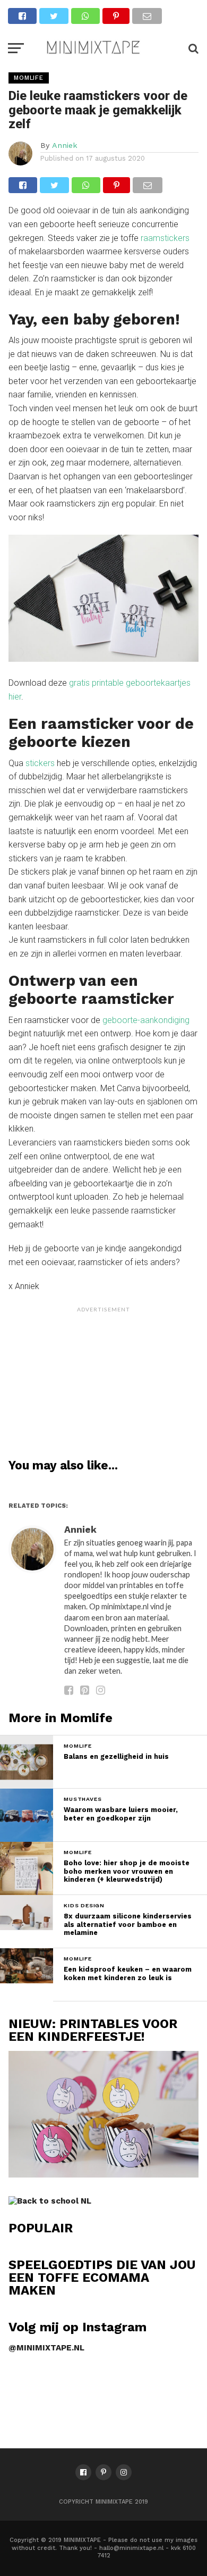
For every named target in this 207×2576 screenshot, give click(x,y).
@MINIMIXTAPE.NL (46, 2348)
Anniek (65, 145)
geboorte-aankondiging (146, 1020)
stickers (40, 763)
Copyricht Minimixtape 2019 (103, 2502)
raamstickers (165, 238)
